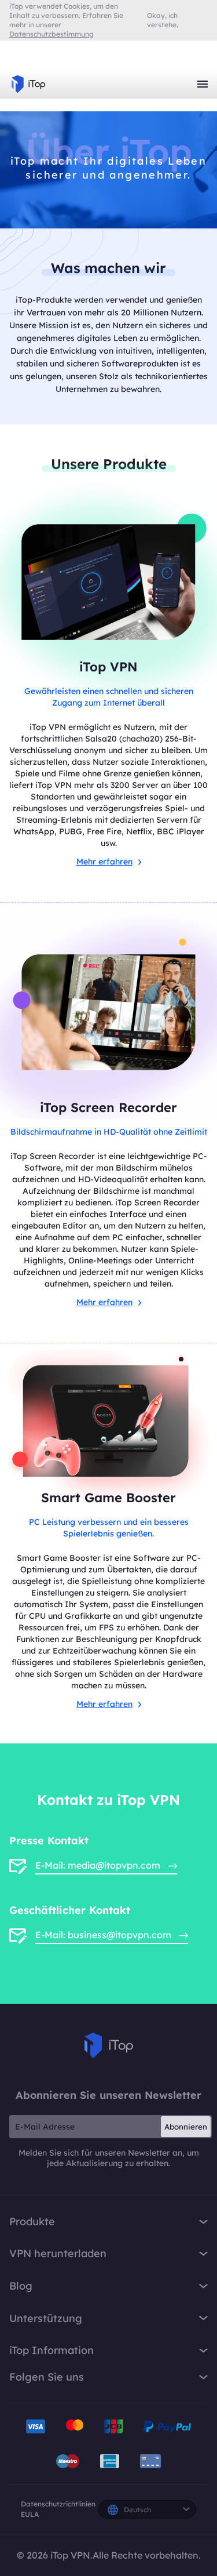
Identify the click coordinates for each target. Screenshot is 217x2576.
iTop (109, 2045)
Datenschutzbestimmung (52, 34)
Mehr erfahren (104, 862)
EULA (30, 2514)
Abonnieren (186, 2127)
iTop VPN (28, 84)
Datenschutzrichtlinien (58, 2504)
